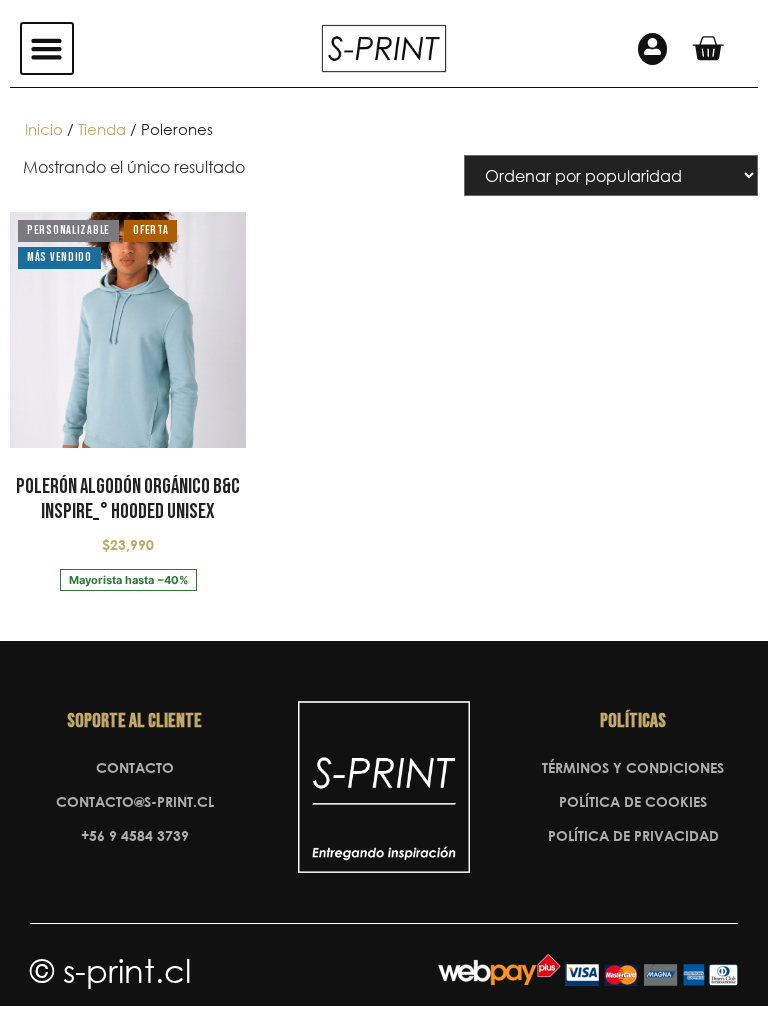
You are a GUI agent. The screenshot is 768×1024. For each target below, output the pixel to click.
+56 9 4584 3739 (135, 835)
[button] (47, 49)
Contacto (135, 767)
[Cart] (707, 48)
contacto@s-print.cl (135, 801)
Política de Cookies (633, 801)
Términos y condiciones (633, 767)
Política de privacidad (633, 835)
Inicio (44, 129)
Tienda (102, 129)
